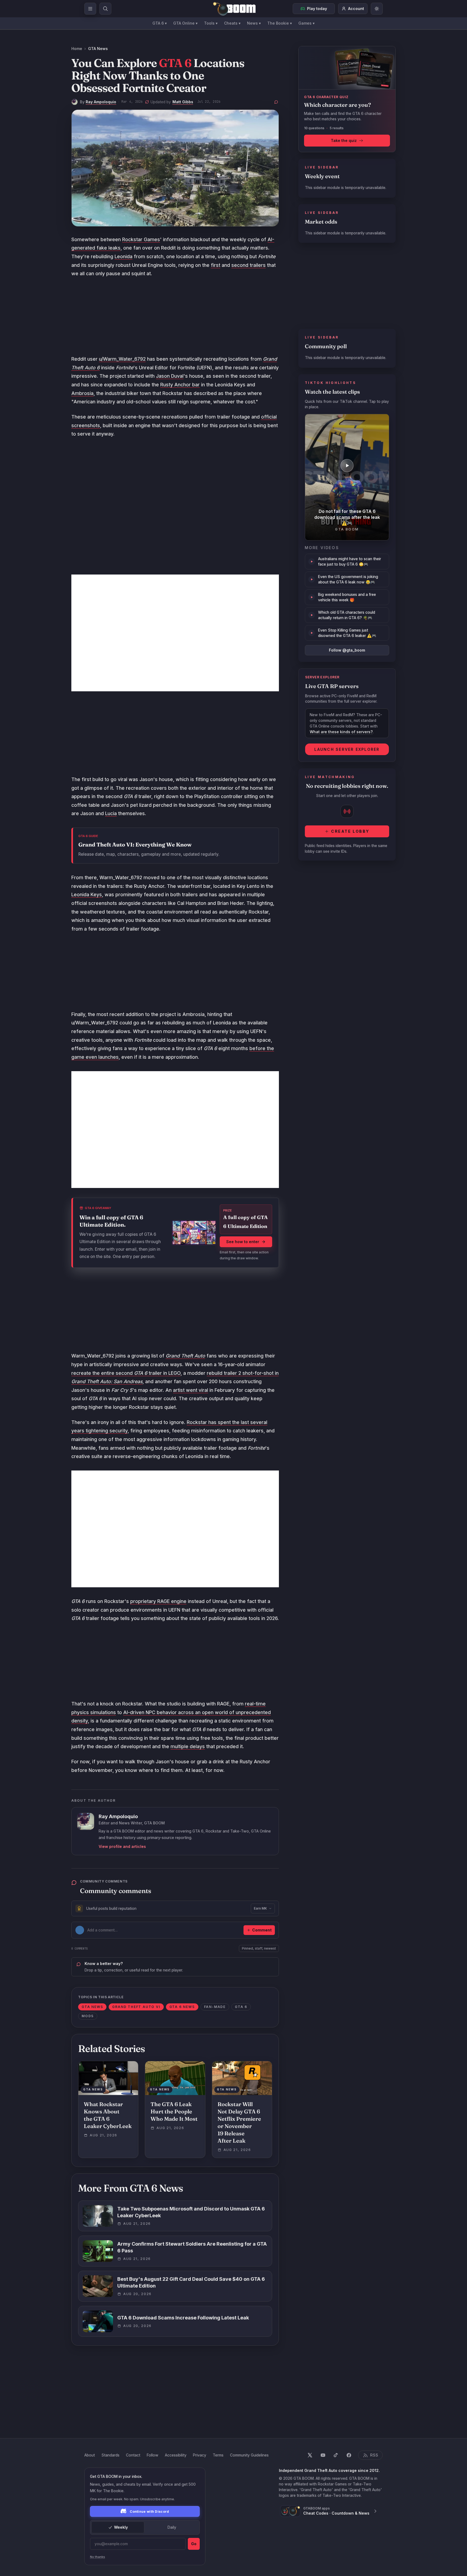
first (216, 265)
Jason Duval (170, 376)
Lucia (111, 813)
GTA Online (185, 23)
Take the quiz (344, 140)
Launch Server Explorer (347, 749)
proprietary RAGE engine (158, 1601)
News (254, 23)
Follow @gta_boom (347, 650)
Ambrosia (82, 393)
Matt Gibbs (183, 102)
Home (77, 49)
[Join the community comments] (276, 102)
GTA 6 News (182, 2007)
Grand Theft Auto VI (136, 2007)
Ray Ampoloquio (101, 102)
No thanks (98, 2557)
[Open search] (105, 9)
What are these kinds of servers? (341, 732)
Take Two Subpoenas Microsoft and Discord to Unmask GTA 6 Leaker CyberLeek (191, 2212)
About (90, 2455)
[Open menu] (90, 9)
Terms (218, 2455)
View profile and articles (122, 1846)
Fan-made (215, 2007)
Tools (211, 23)
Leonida (124, 256)
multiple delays (188, 1746)
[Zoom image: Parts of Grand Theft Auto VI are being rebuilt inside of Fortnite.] (175, 168)
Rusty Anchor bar (180, 385)
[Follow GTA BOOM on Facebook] (349, 2455)
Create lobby (350, 831)
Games (306, 23)
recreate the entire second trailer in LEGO (126, 1373)
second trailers (248, 265)
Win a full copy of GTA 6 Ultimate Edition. (111, 1221)
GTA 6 (160, 23)
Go (194, 2544)
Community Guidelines (249, 2455)
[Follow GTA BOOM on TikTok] (336, 2455)
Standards (110, 2455)
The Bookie (280, 23)
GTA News (98, 49)
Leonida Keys (87, 894)
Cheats (232, 23)
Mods (88, 2016)
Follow (153, 2455)
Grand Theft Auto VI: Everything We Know (135, 844)
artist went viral (191, 1390)
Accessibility (176, 2455)
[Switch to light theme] (377, 9)
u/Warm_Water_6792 (122, 359)
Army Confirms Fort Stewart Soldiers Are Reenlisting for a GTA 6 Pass (192, 2247)
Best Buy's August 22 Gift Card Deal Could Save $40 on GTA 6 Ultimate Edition (191, 2282)
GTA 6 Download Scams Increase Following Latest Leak (183, 2318)
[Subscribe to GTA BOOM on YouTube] (323, 2455)
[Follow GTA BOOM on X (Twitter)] (310, 2455)
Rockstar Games (141, 239)
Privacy (200, 2455)
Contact (133, 2455)
